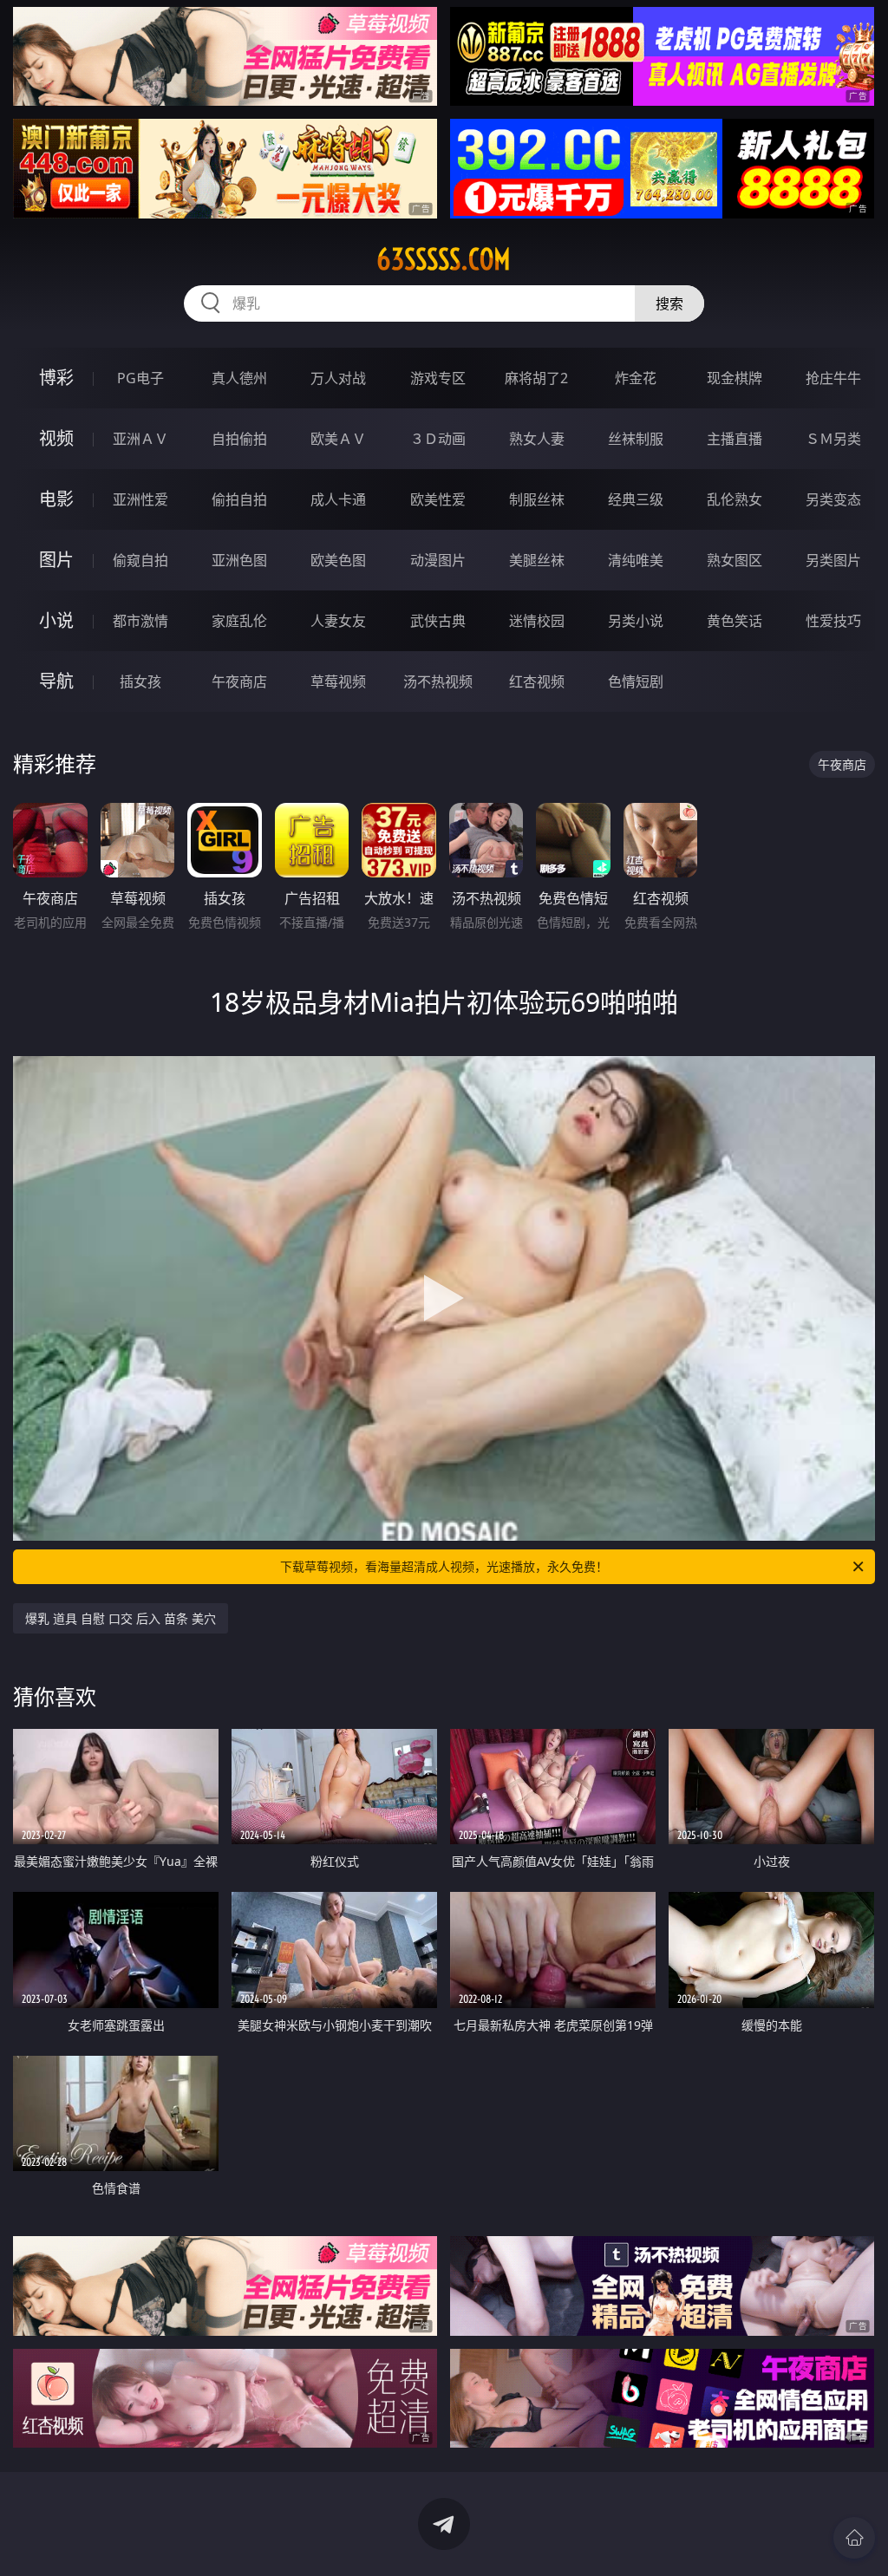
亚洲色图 (239, 560)
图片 (56, 560)
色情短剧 (636, 681)
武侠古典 (438, 621)
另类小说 (636, 621)
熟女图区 (735, 560)
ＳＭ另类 (833, 439)
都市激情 (140, 621)
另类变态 (833, 499)
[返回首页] (854, 2538)
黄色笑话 (735, 621)
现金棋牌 (735, 378)
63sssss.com (444, 259)
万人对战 (338, 378)
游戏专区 (438, 378)
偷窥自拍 (140, 560)
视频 (56, 438)
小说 (56, 620)
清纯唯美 (636, 560)
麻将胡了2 (536, 378)
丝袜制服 (636, 439)
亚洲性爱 (140, 499)
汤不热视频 (438, 681)
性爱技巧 (833, 621)
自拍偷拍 (239, 439)
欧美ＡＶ (338, 439)
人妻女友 (338, 621)
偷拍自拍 (239, 499)
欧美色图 (338, 560)
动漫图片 (438, 560)
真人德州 (239, 378)
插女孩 (140, 681)
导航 (56, 681)
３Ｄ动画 (438, 439)
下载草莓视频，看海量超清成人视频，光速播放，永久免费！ (444, 1566)
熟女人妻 (537, 439)
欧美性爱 (438, 499)
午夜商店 (239, 681)
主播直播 (735, 439)
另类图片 (833, 560)
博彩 (56, 378)
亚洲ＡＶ (140, 439)
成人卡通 (338, 499)
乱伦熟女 (735, 499)
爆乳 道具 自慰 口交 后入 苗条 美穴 (121, 1618)
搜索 (669, 303)
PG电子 (140, 378)
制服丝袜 (537, 499)
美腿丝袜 (537, 560)
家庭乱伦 (239, 621)
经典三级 (636, 499)
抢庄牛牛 (833, 378)
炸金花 (636, 378)
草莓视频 (338, 681)
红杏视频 (537, 681)
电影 (56, 499)
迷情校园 (537, 621)
